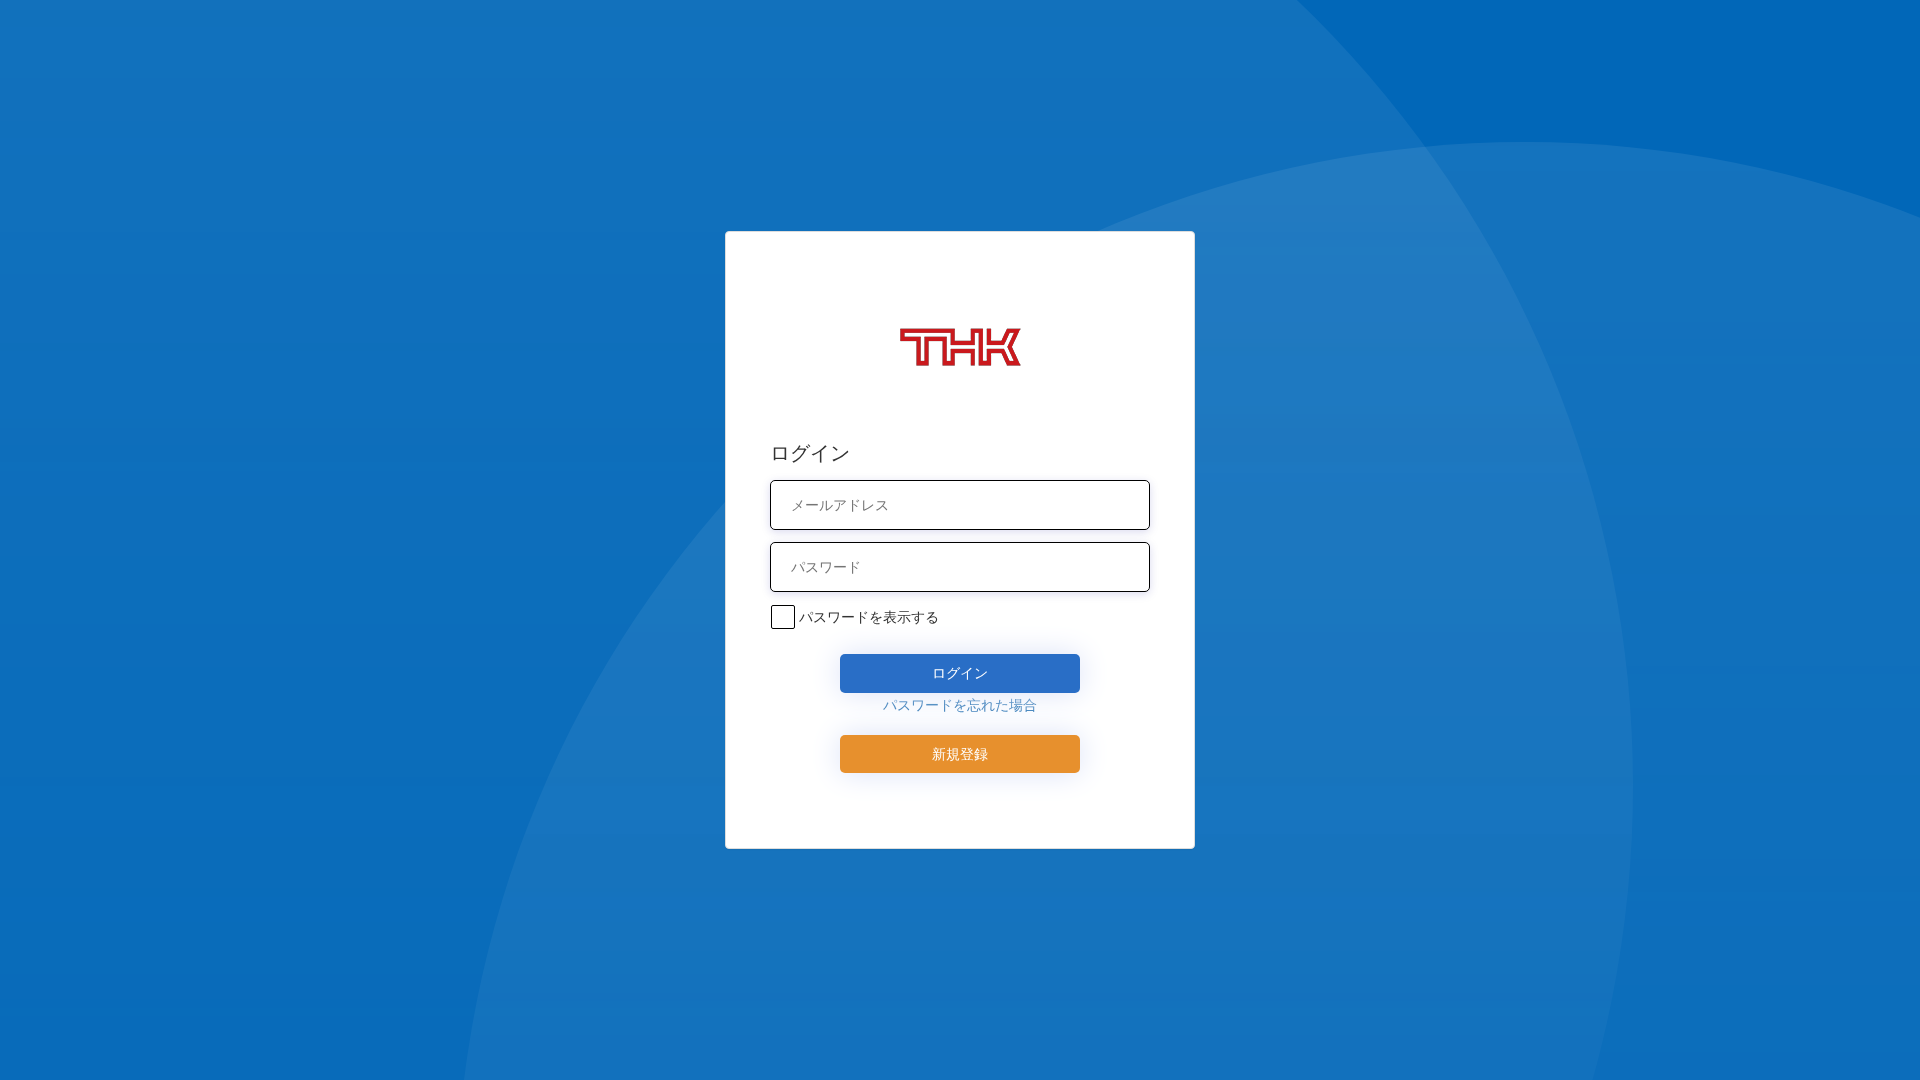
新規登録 (960, 753)
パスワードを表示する (869, 616)
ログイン (960, 672)
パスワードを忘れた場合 (960, 704)
